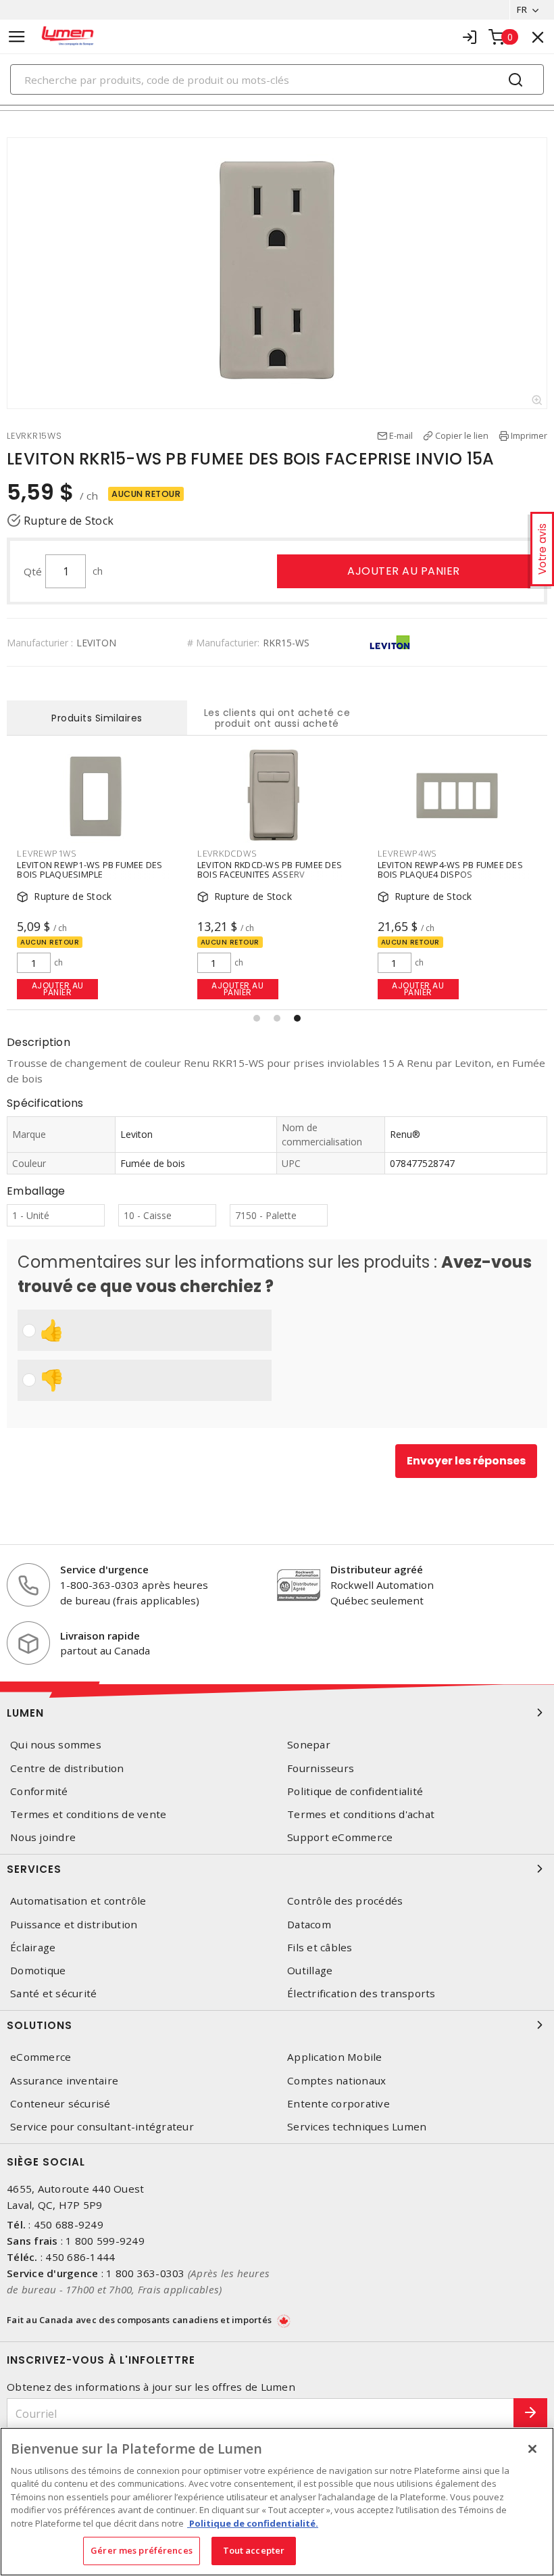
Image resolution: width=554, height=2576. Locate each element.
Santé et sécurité (53, 1994)
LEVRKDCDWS (227, 853)
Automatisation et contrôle (78, 1901)
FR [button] (522, 9)
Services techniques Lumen (357, 2127)
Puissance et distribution (74, 1925)
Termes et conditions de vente (88, 1814)
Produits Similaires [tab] (97, 718)
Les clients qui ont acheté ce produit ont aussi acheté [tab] (277, 718)
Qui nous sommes (56, 1745)
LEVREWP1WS (47, 853)
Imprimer (529, 435)
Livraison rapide (100, 1636)
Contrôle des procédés (345, 1901)
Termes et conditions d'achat (361, 1814)
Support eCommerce (340, 1837)
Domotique (38, 1971)
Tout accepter (254, 2550)
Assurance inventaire (64, 2081)
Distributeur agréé (377, 1569)
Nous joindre (43, 1837)
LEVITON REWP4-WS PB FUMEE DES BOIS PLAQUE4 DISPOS (450, 869)
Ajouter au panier (404, 571)
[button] (257, 1018)
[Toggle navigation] (17, 37)
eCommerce (41, 2057)
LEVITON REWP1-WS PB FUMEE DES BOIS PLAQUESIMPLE (90, 869)
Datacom (309, 1925)
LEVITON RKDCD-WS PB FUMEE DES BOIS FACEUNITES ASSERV (270, 869)
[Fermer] (532, 2449)
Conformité (39, 1791)
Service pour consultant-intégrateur (102, 2127)
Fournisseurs (321, 1768)
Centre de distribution (67, 1768)
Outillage (310, 1971)
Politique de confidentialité (355, 1791)
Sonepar (309, 1745)
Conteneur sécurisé (60, 2104)
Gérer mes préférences (142, 2550)
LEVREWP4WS (408, 853)
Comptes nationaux (336, 2081)
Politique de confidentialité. (253, 2523)
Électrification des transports (361, 1994)
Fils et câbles (320, 1948)
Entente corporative (338, 2104)
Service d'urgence (104, 1569)
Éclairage (33, 1948)
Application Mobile (335, 2057)
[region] (277, 2502)
